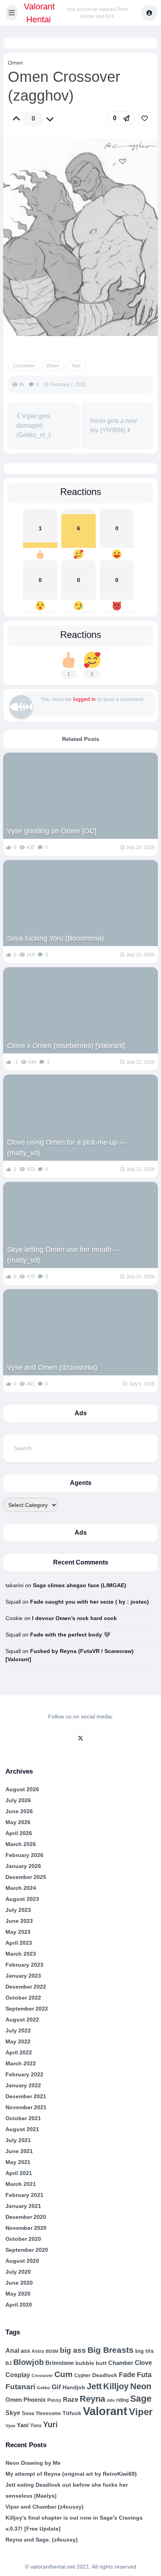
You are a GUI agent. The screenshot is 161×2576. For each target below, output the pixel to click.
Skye (13, 2413)
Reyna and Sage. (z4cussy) (42, 2540)
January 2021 (23, 2206)
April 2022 (19, 2052)
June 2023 (19, 1921)
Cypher (82, 2375)
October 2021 (23, 2118)
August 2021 (22, 2129)
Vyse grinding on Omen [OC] (52, 831)
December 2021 (26, 2096)
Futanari (20, 2387)
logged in (84, 699)
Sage (141, 2399)
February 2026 (24, 1855)
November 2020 (26, 2228)
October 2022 (23, 1998)
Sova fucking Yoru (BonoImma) (55, 938)
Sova (28, 2413)
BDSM (52, 2351)
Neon (141, 2386)
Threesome (48, 2413)
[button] (12, 13)
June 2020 (19, 2283)
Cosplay (18, 2375)
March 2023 (21, 1954)
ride (111, 2400)
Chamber (121, 2363)
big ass (73, 2350)
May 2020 (18, 2294)
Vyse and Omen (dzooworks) (52, 1367)
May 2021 (18, 2162)
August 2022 (22, 2020)
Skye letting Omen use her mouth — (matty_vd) (64, 1255)
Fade (127, 2375)
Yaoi (76, 366)
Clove (143, 2363)
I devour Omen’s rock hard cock (74, 1618)
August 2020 (22, 2261)
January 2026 (23, 1866)
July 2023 (18, 1910)
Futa (144, 2375)
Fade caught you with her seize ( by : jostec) (89, 1602)
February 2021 (24, 2195)
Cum (64, 2374)
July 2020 (18, 2272)
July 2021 (18, 2140)
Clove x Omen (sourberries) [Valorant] (66, 1046)
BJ (9, 2363)
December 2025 (26, 1877)
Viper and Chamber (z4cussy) (45, 2507)
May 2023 (18, 1932)
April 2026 (19, 1833)
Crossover (24, 366)
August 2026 (22, 1789)
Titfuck (72, 2413)
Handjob (74, 2387)
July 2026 (18, 1800)
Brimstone (60, 2363)
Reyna (92, 2399)
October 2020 (23, 2239)
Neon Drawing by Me (33, 2463)
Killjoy (116, 2386)
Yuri (50, 2424)
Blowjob (29, 2362)
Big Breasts (111, 2350)
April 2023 (19, 1943)
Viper (141, 2412)
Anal (12, 2351)
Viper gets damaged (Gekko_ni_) (33, 425)
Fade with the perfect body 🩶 (70, 1635)
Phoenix (35, 2400)
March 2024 (21, 1888)
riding (122, 2400)
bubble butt (91, 2363)
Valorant (105, 2411)
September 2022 (27, 2009)
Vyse (10, 2426)
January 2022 (23, 2085)
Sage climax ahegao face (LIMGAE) (80, 1585)
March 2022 (21, 2063)
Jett (94, 2386)
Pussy (54, 2400)
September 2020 (27, 2250)
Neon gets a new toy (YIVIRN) (114, 425)
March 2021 (21, 2184)
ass (25, 2351)
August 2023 (22, 1899)
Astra (38, 2351)
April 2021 (19, 2173)
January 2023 (23, 1976)
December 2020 (26, 2217)
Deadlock (105, 2375)
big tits (145, 2351)
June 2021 (19, 2151)
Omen (15, 63)
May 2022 (18, 2041)
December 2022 (26, 1987)
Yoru (36, 2425)
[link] (145, 118)
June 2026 (19, 1811)
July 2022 (18, 2030)
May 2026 (18, 1822)
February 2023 (24, 1965)
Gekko (43, 2388)
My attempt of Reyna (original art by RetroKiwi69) (71, 2474)
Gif (56, 2387)
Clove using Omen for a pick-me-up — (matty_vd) (67, 1148)
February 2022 (24, 2074)
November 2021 (26, 2107)
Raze (71, 2400)
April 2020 (19, 2305)
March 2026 (21, 1844)
